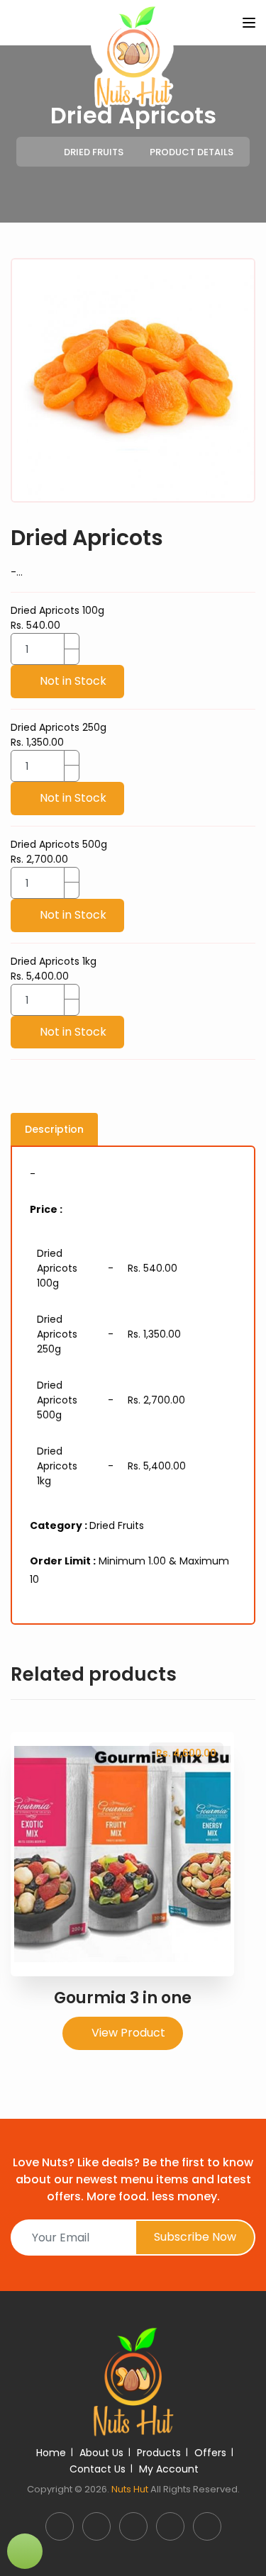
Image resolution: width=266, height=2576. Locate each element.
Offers (210, 2453)
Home (51, 2453)
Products (159, 2453)
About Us (101, 2453)
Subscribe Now (195, 2237)
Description (54, 1129)
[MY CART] (25, 2551)
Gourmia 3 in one (123, 1998)
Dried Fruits (94, 152)
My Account (169, 2469)
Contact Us (98, 2469)
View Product (127, 2033)
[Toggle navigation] (249, 23)
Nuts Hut (130, 2489)
